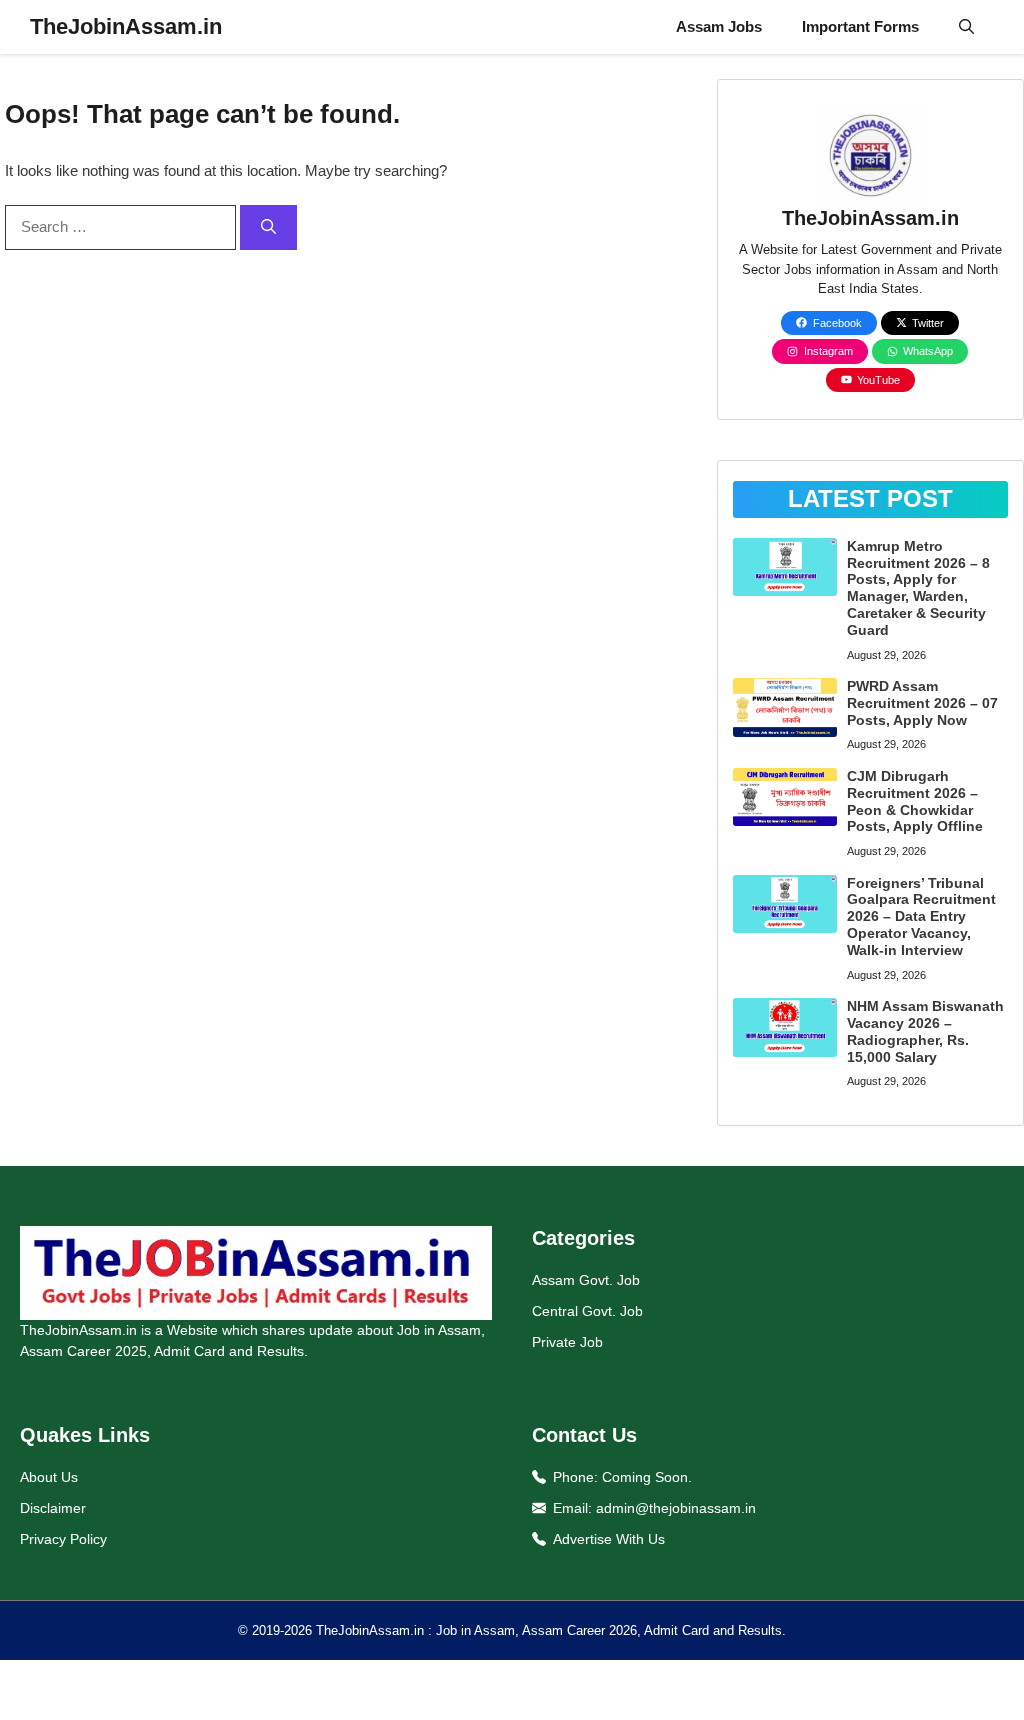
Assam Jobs (719, 26)
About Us (49, 1477)
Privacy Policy (63, 1539)
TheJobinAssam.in (126, 26)
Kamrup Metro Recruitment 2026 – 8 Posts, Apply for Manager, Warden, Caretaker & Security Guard (918, 588)
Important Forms (860, 26)
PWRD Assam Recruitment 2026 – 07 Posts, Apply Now (922, 703)
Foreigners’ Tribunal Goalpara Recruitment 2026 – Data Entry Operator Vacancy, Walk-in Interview (921, 916)
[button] (966, 27)
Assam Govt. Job (586, 1280)
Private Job (567, 1342)
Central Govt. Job (587, 1311)
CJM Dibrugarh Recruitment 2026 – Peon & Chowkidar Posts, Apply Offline (915, 801)
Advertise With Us (609, 1539)
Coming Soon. (647, 1477)
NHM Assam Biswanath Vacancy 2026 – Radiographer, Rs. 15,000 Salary (925, 1031)
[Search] (268, 227)
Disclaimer (53, 1508)
